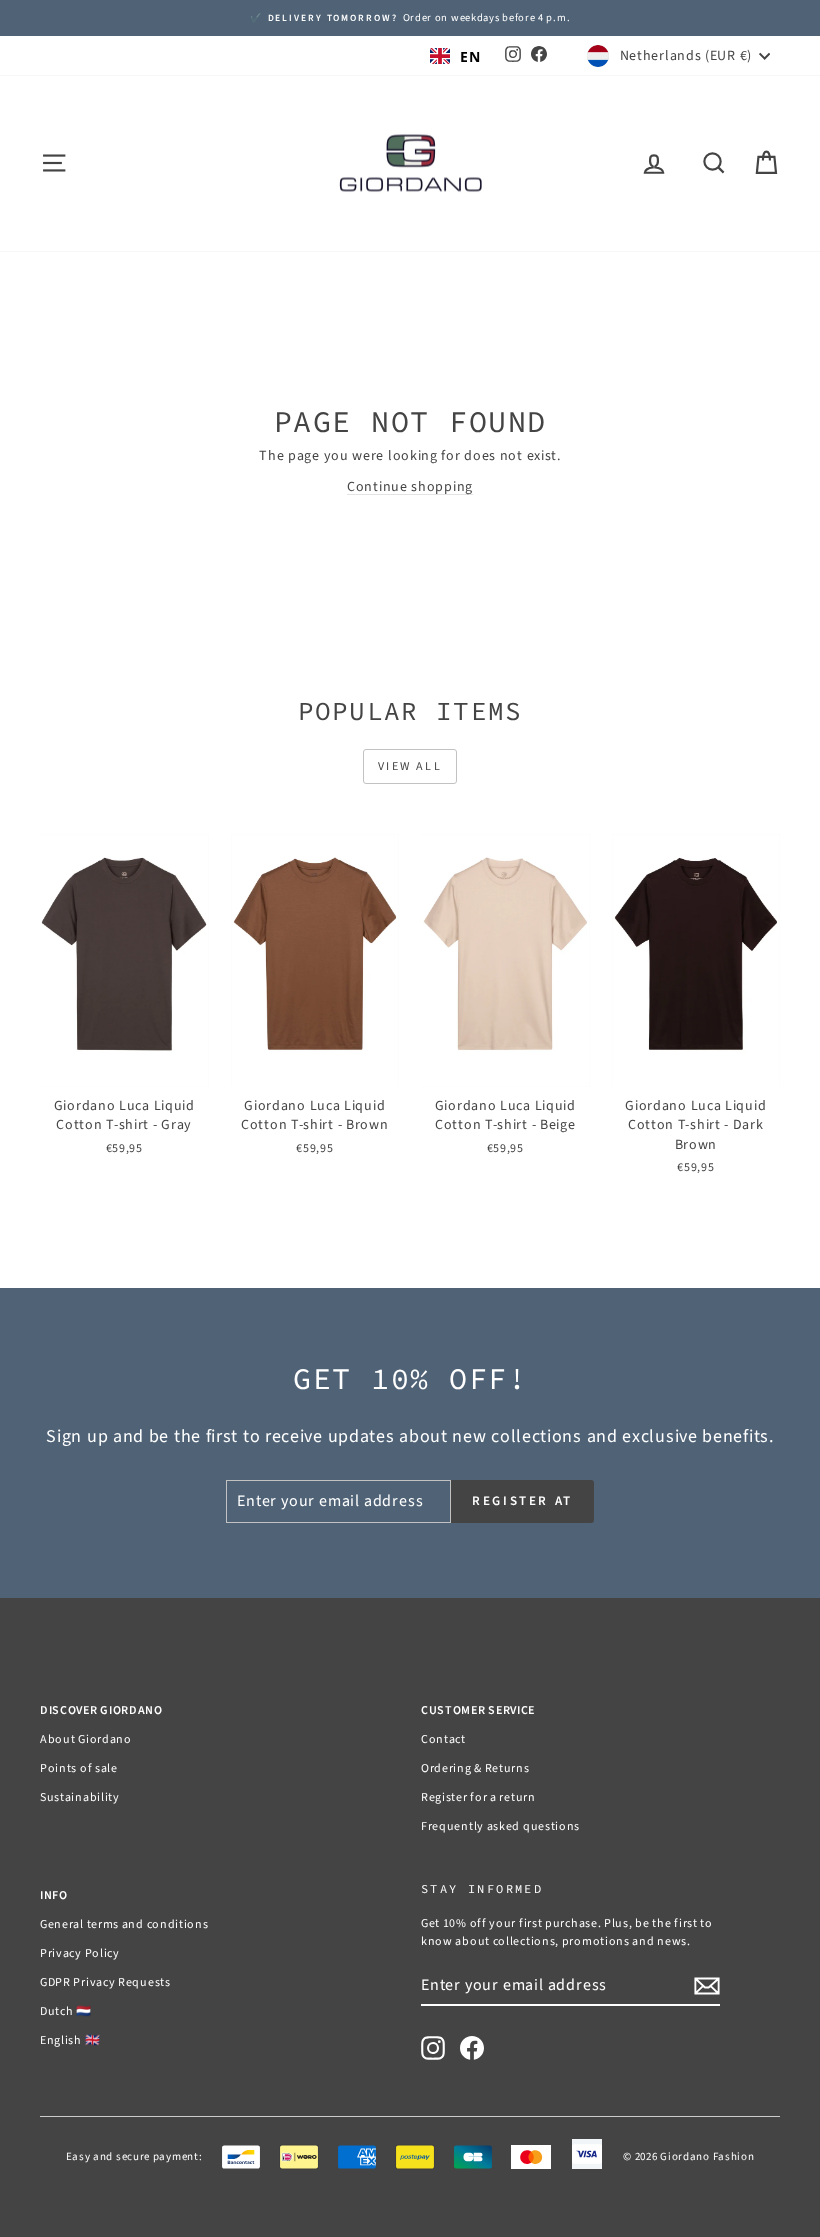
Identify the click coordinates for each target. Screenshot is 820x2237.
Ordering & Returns (475, 1768)
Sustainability (80, 1797)
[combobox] (455, 56)
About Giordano (86, 1739)
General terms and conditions (124, 1924)
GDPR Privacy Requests (105, 1982)
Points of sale (79, 1768)
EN (470, 56)
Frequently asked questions (500, 1826)
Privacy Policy (80, 1953)
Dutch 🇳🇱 (66, 2011)
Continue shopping (410, 487)
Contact (443, 1739)
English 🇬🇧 (70, 2040)
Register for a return (478, 1797)
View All (410, 766)
